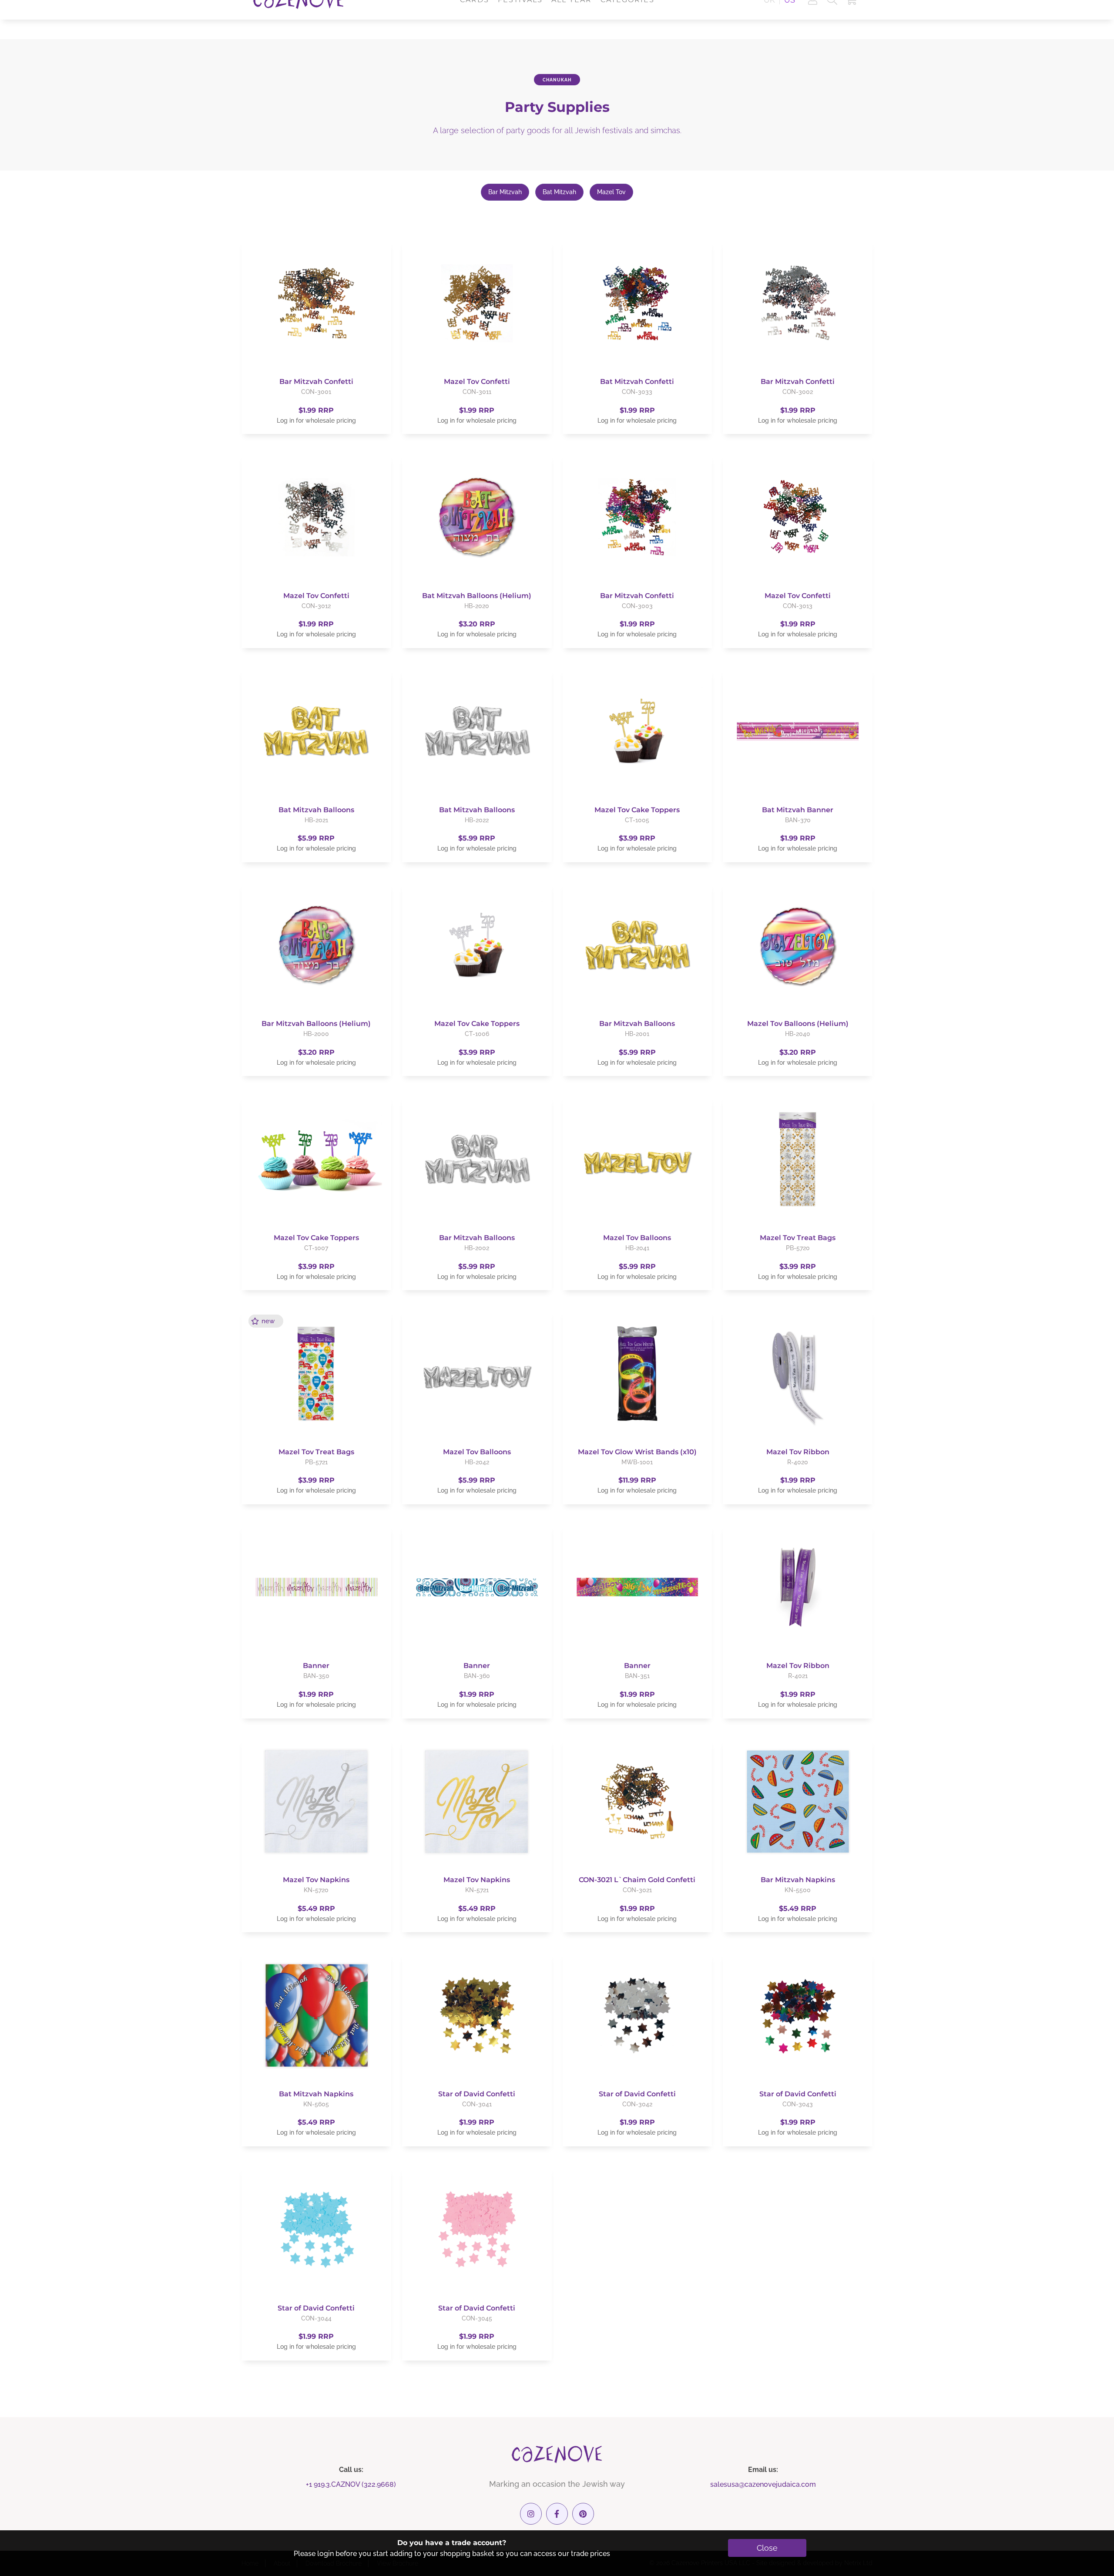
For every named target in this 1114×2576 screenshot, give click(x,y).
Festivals (520, 19)
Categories (627, 19)
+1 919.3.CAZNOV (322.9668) (351, 2484)
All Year (572, 19)
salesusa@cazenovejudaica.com (763, 2484)
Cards (475, 19)
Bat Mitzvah (559, 192)
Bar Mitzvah (505, 192)
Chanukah (557, 80)
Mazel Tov (611, 192)
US (790, 19)
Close (767, 2548)
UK (769, 19)
